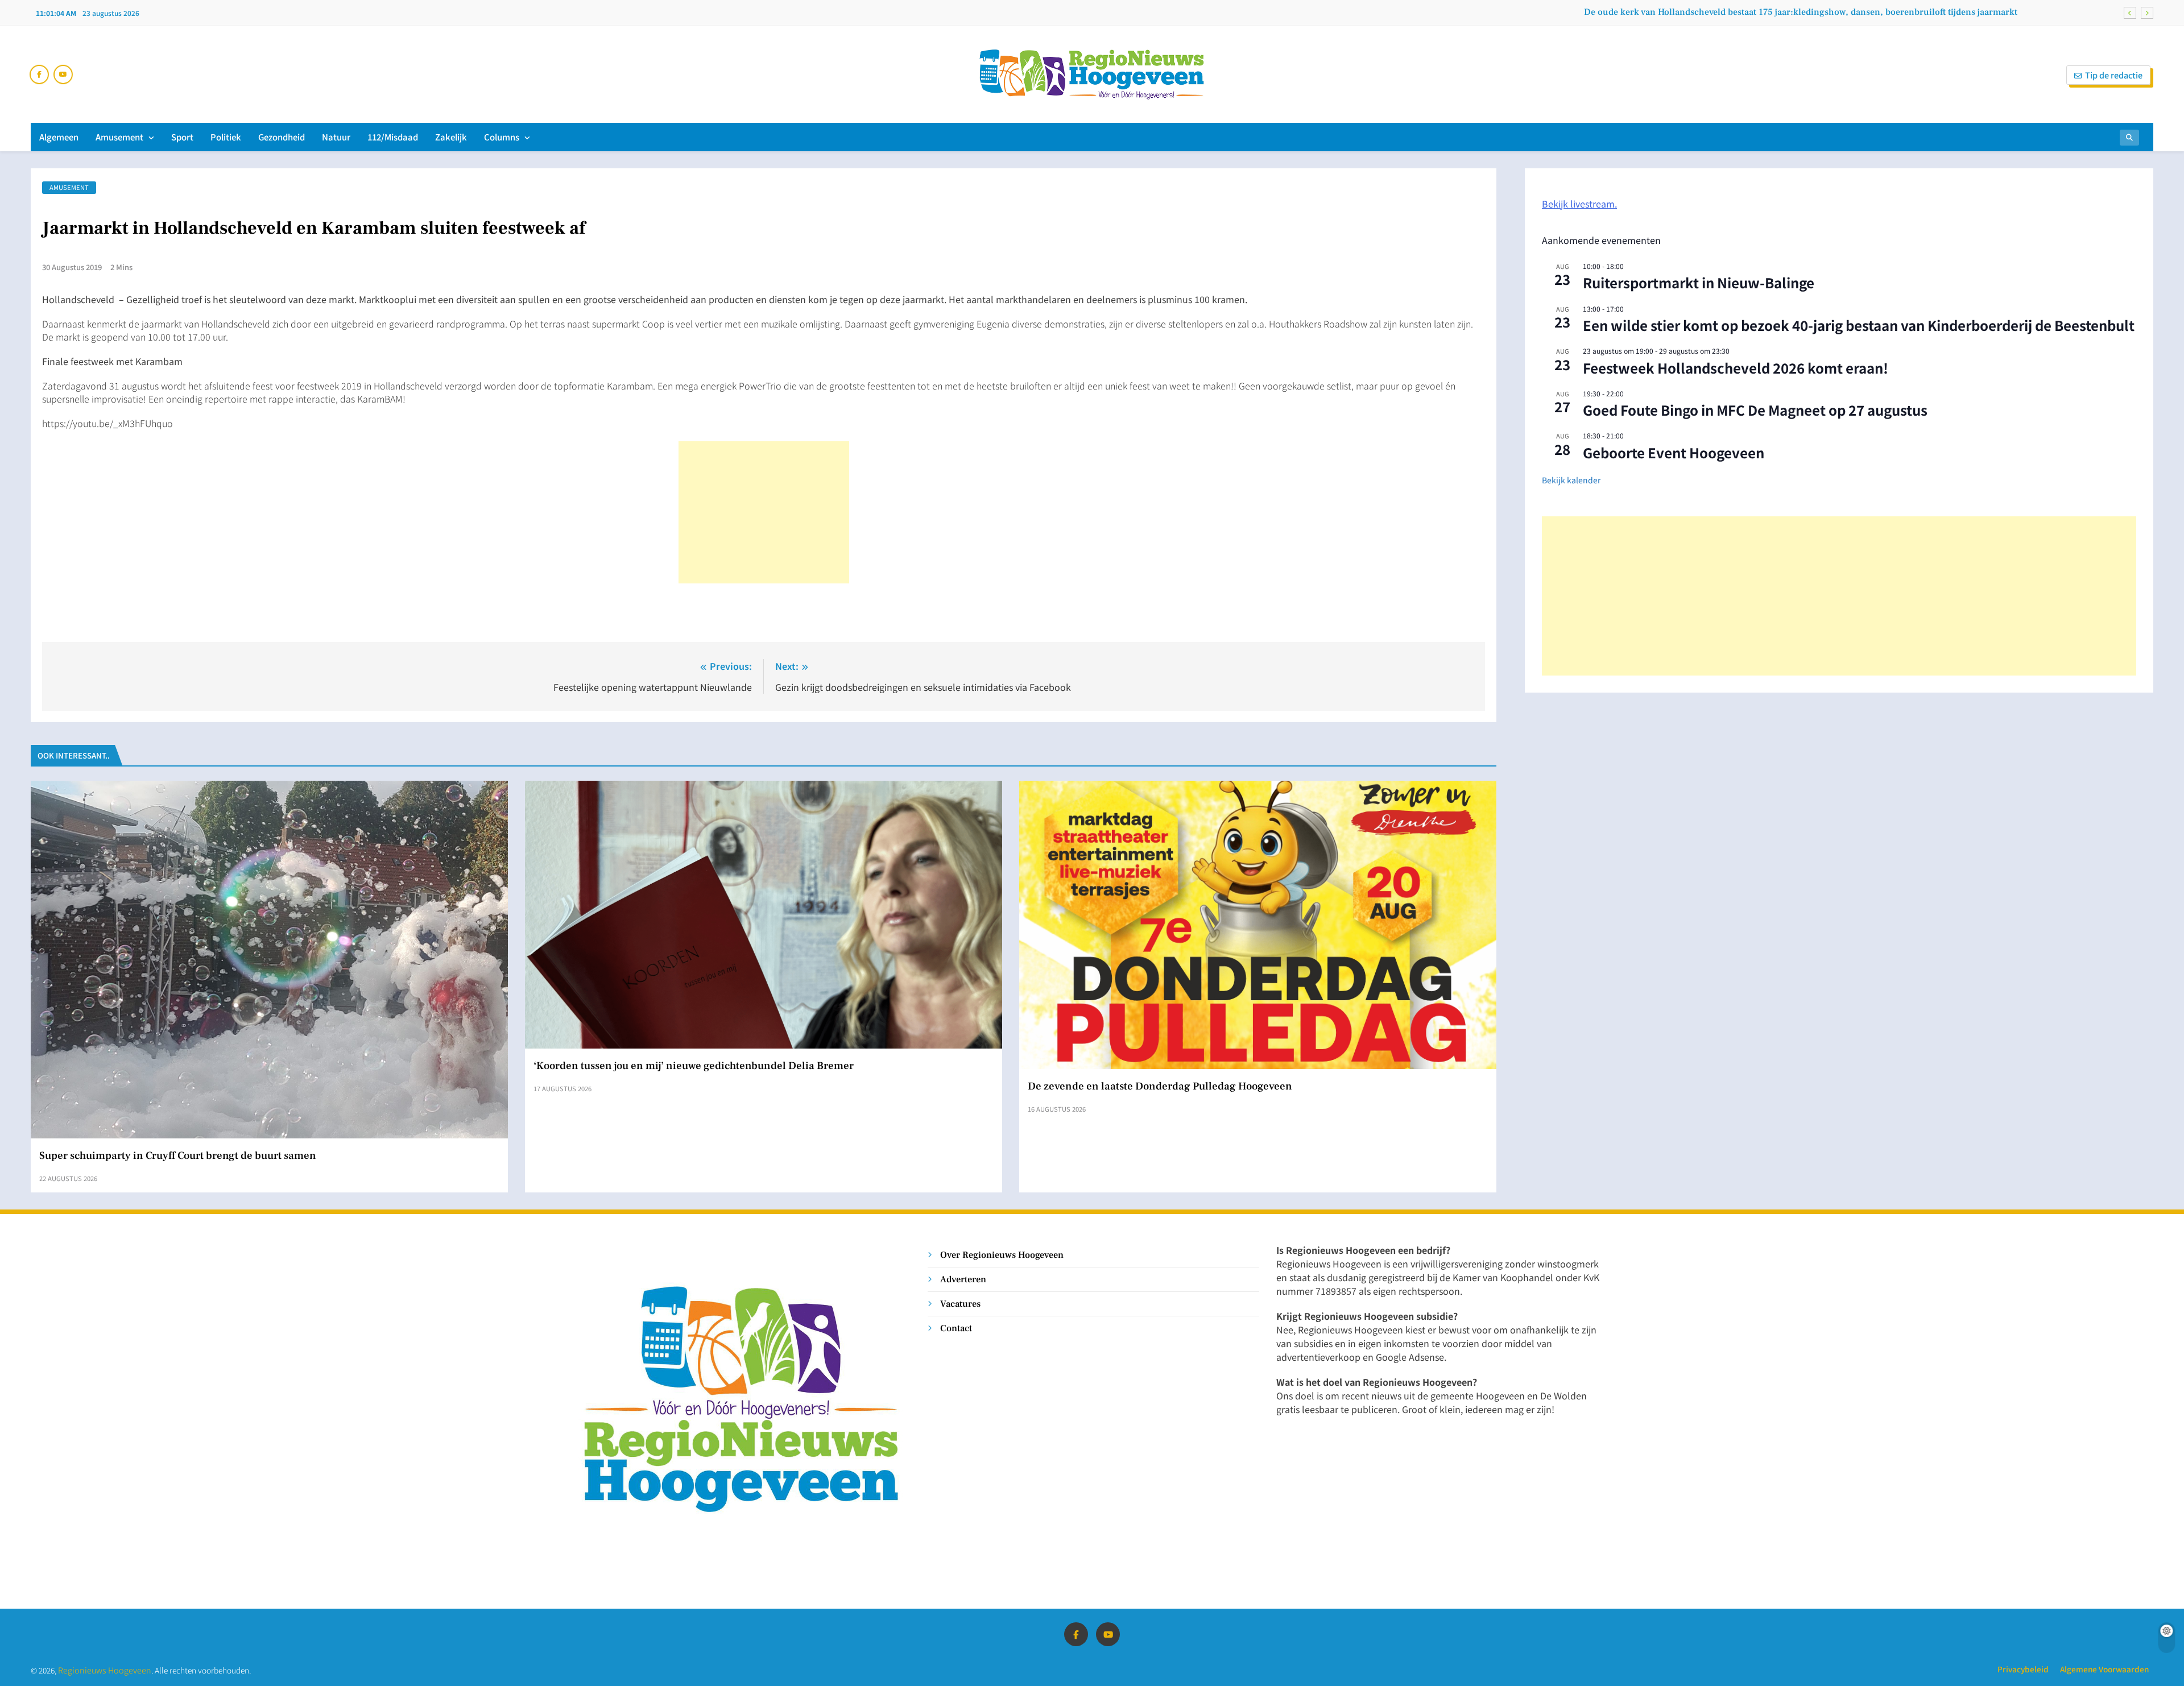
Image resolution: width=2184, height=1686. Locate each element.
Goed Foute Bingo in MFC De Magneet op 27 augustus (1755, 410)
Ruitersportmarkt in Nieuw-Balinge (1699, 282)
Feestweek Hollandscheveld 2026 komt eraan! (1736, 368)
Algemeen (59, 137)
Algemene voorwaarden (2104, 1669)
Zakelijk (451, 137)
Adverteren (963, 1279)
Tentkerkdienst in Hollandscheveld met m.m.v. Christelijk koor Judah (1875, 12)
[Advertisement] (764, 512)
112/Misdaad (393, 137)
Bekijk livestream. (1579, 204)
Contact (956, 1328)
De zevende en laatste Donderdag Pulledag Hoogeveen (1160, 1086)
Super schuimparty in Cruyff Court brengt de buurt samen (178, 1155)
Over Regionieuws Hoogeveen (1002, 1255)
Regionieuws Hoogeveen (105, 1670)
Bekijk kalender (1571, 480)
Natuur (336, 137)
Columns (502, 137)
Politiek (226, 137)
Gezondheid (282, 137)
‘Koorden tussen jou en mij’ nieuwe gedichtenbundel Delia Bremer (694, 1066)
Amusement (119, 137)
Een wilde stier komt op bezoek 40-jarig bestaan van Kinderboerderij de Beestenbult (1859, 325)
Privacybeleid (2023, 1669)
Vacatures (960, 1304)
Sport (182, 137)
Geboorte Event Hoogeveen (1674, 452)
